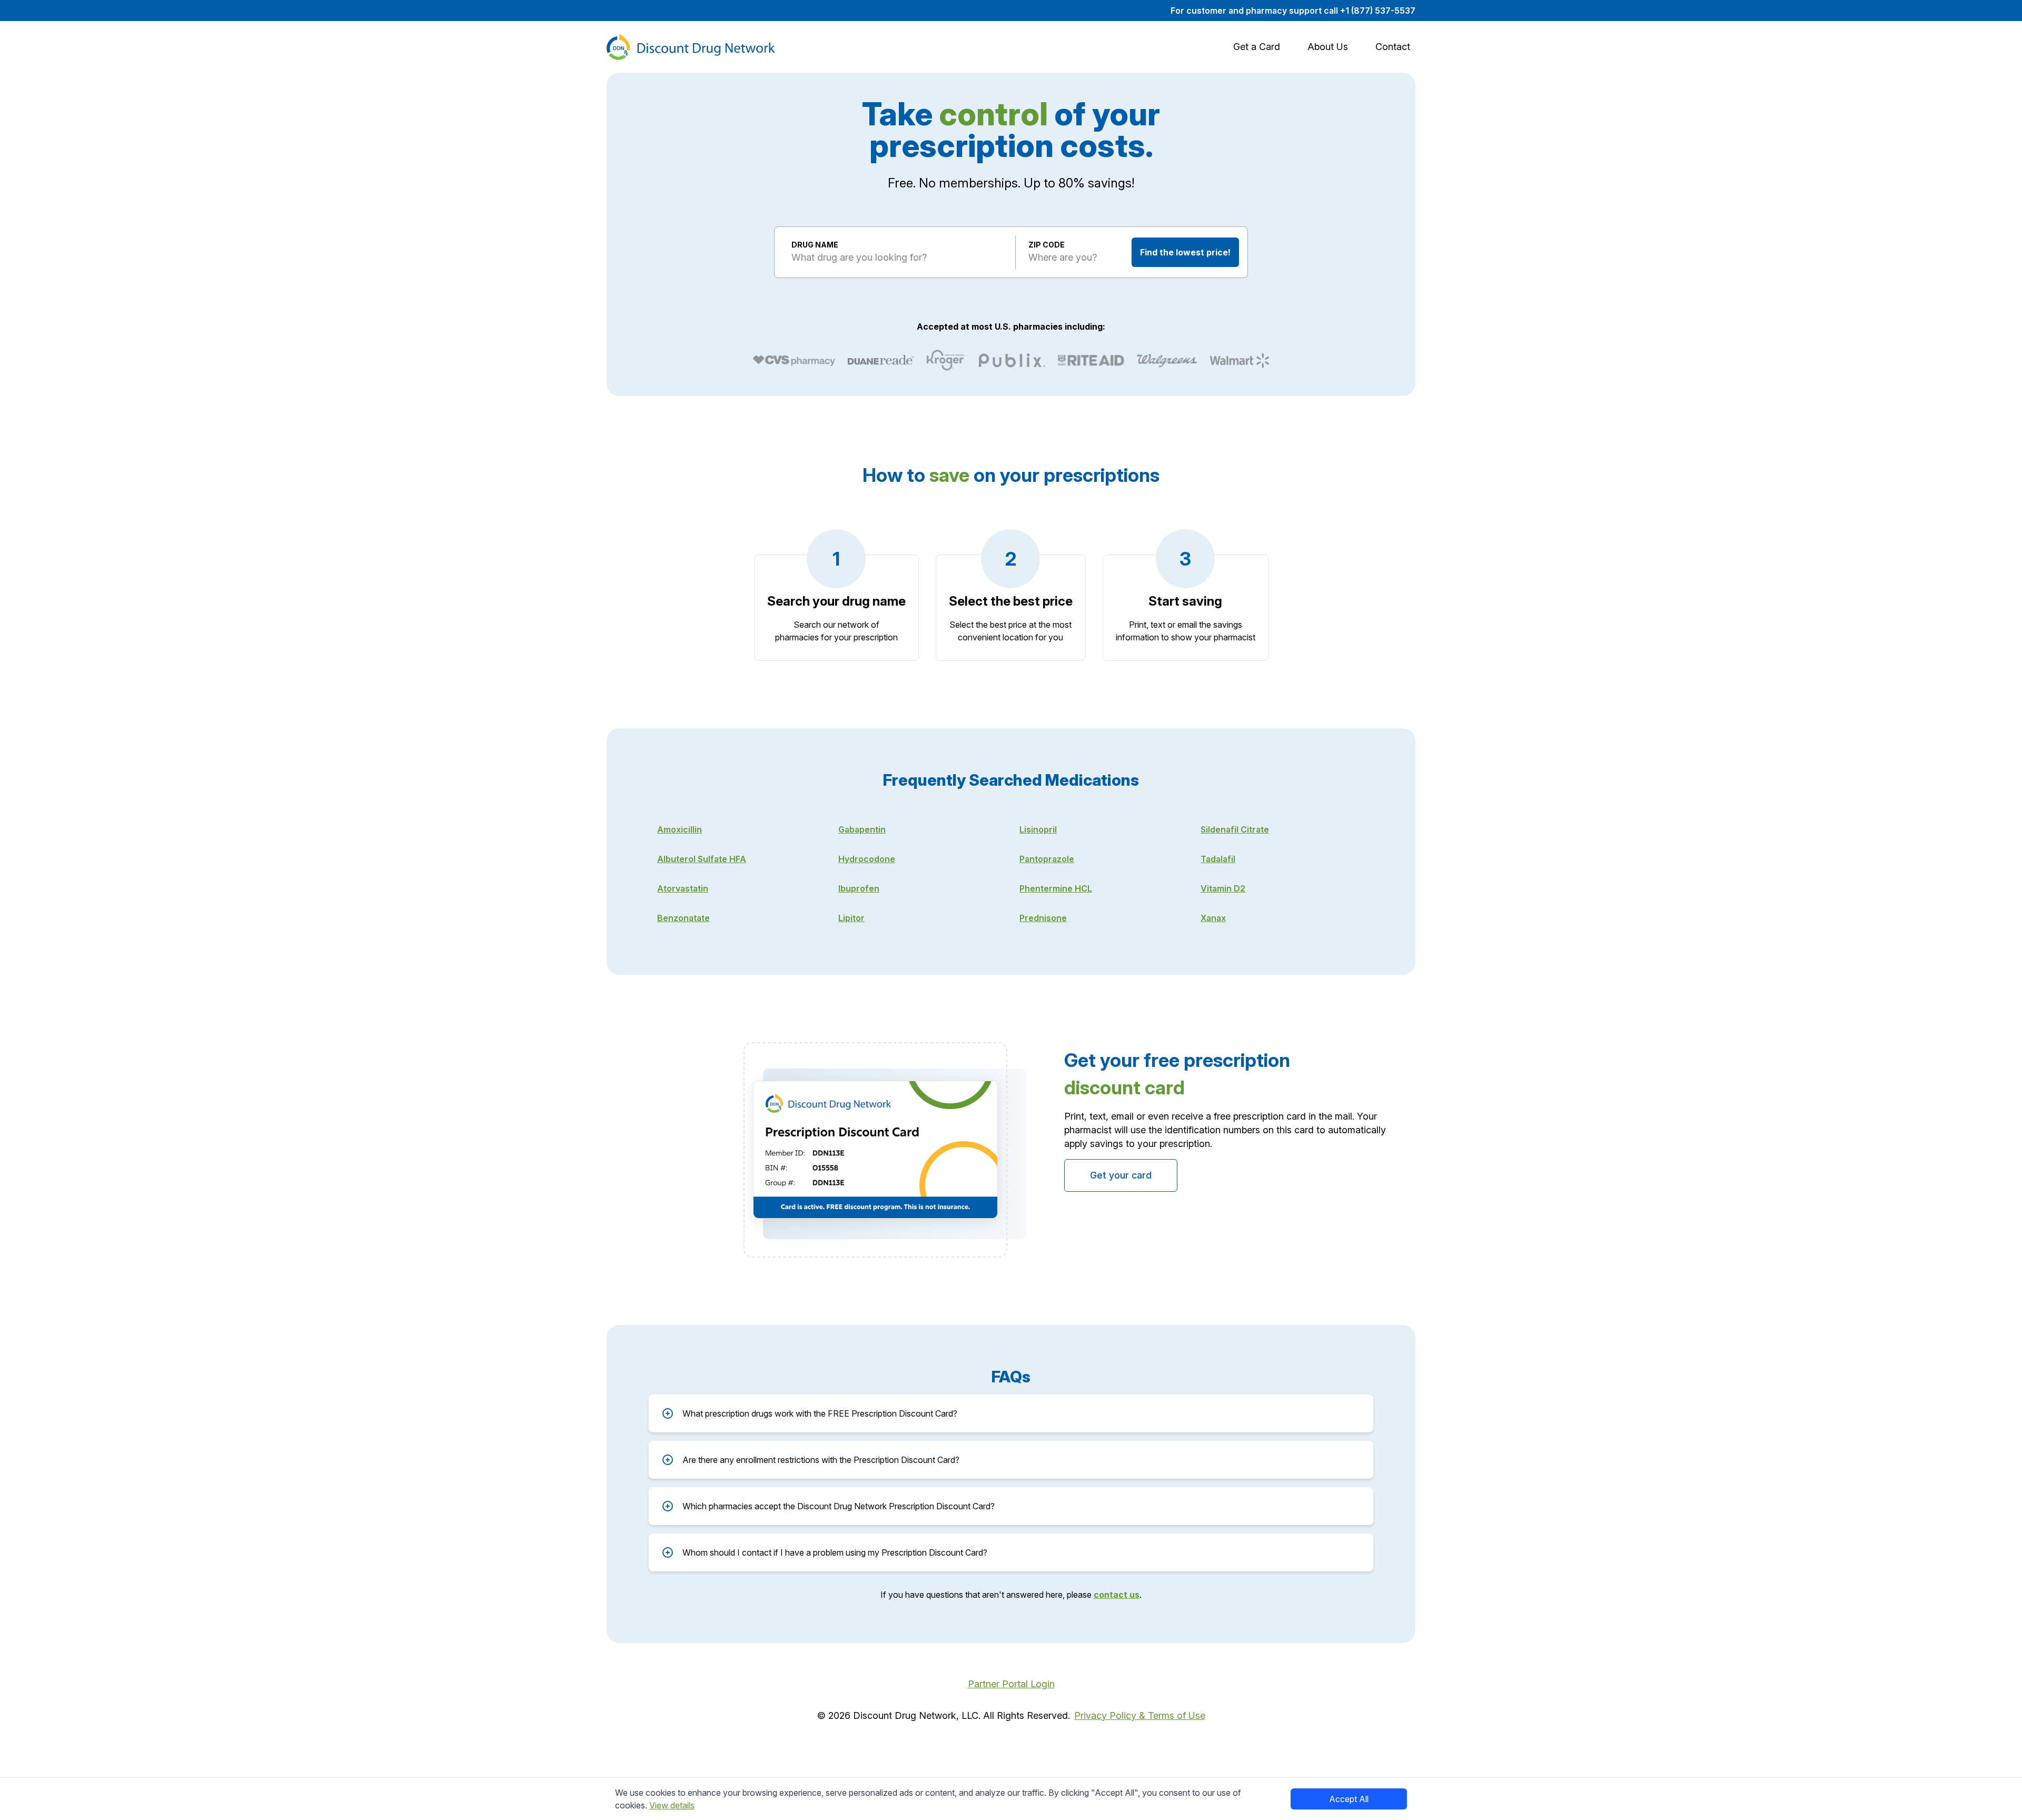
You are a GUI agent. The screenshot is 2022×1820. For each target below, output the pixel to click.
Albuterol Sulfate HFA (702, 859)
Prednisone (1043, 918)
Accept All (1349, 1799)
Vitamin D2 (1223, 888)
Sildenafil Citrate (1235, 829)
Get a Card (1257, 47)
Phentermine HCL (1056, 888)
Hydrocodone (867, 859)
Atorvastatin (683, 888)
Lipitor (851, 918)
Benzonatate (683, 918)
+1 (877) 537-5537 (1378, 11)
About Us (1328, 47)
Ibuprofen (859, 888)
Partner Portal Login (1011, 1684)
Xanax (1213, 918)
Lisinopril (1038, 829)
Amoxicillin (680, 829)
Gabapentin (862, 829)
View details (672, 1805)
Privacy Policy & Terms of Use (1140, 1715)
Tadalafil (1218, 859)
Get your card (1121, 1175)
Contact (1393, 47)
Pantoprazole (1047, 859)
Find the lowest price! (1185, 252)
